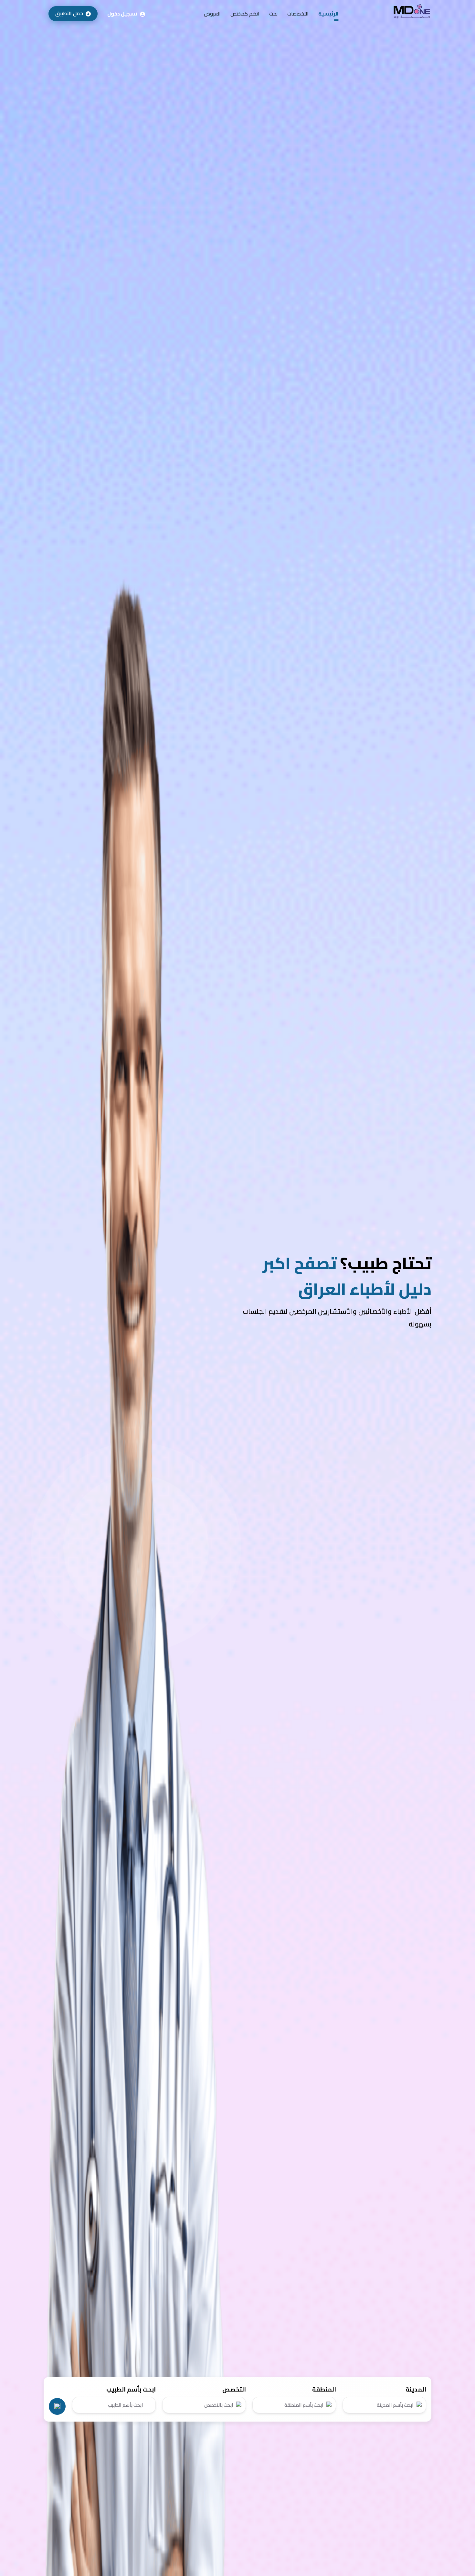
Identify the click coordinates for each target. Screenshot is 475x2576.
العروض (212, 14)
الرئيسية (328, 14)
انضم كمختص (245, 14)
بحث (273, 14)
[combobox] (384, 2405)
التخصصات (298, 14)
